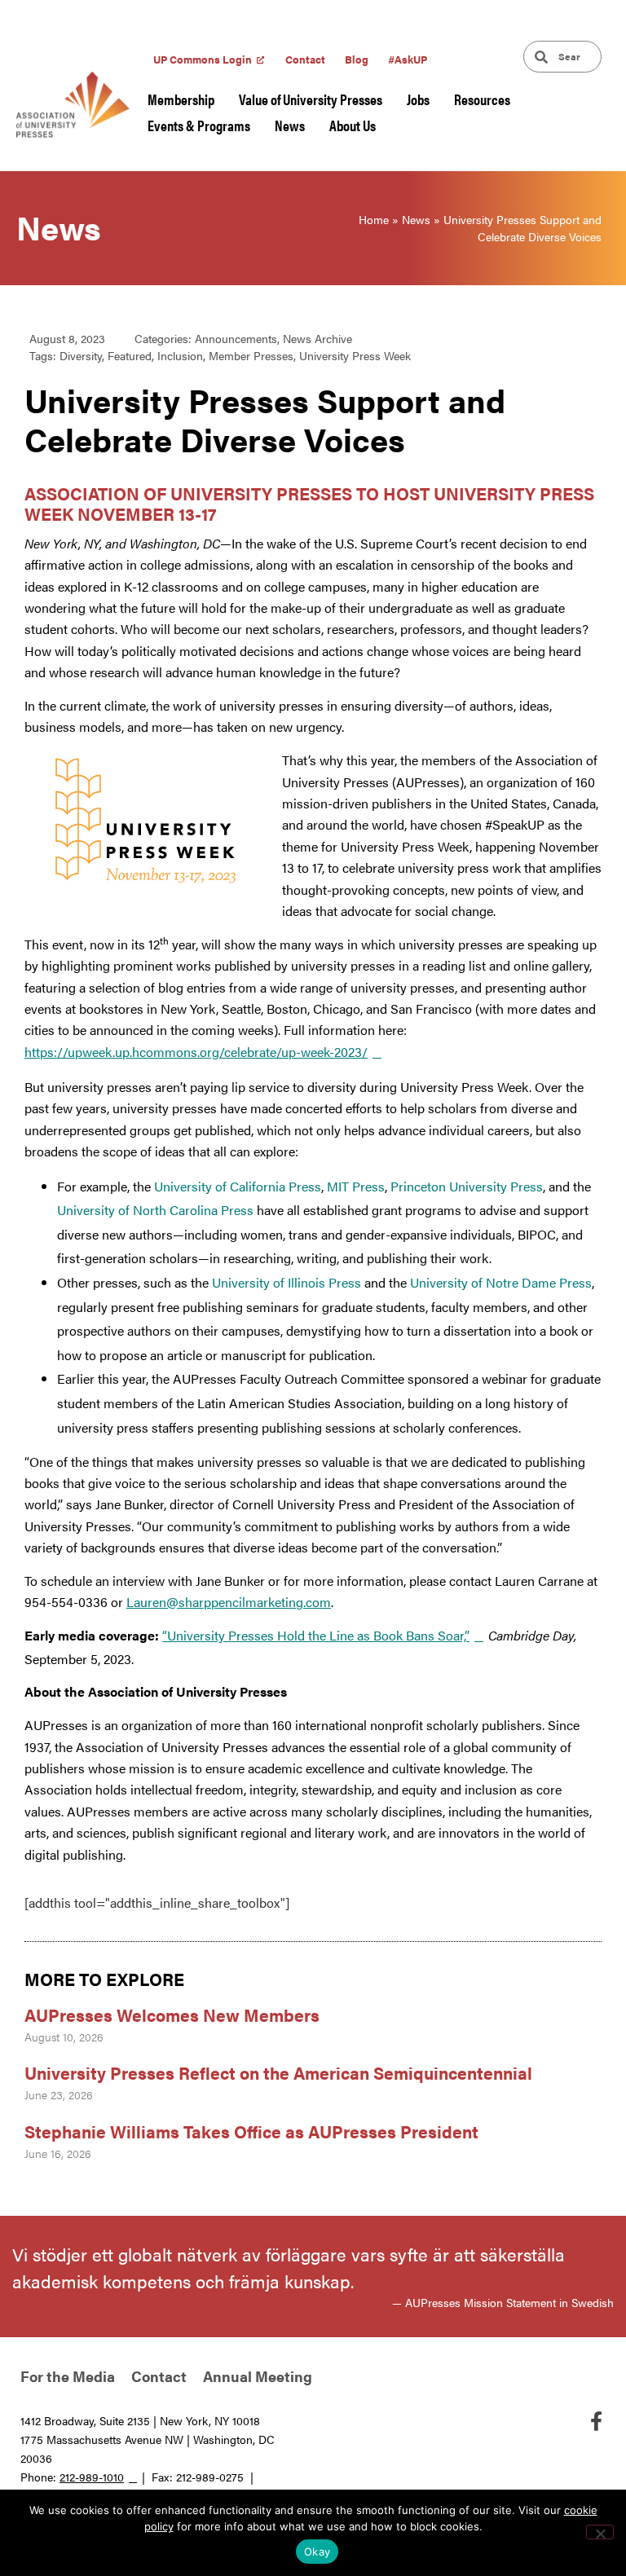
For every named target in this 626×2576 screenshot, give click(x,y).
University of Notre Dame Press (501, 1282)
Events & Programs (199, 125)
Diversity (81, 355)
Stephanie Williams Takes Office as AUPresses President (251, 2131)
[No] (600, 2532)
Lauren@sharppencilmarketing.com (229, 1602)
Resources (482, 99)
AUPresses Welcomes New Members (172, 2015)
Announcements (236, 338)
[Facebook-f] (596, 2421)
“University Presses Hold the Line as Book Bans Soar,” (316, 1635)
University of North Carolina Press (155, 1210)
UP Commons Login (203, 59)
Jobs (418, 99)
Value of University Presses (311, 99)
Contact (305, 59)
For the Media (68, 2376)
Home (374, 219)
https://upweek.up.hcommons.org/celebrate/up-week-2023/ (196, 1052)
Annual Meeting (258, 2376)
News (290, 125)
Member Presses (251, 355)
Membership (181, 99)
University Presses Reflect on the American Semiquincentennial (278, 2072)
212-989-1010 (92, 2477)
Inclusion (180, 355)
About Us (353, 125)
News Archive (317, 338)
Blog (357, 59)
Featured (130, 355)
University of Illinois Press (287, 1282)
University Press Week (355, 355)
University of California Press (238, 1186)
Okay (317, 2552)
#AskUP (408, 59)
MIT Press (356, 1186)
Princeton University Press (467, 1186)
